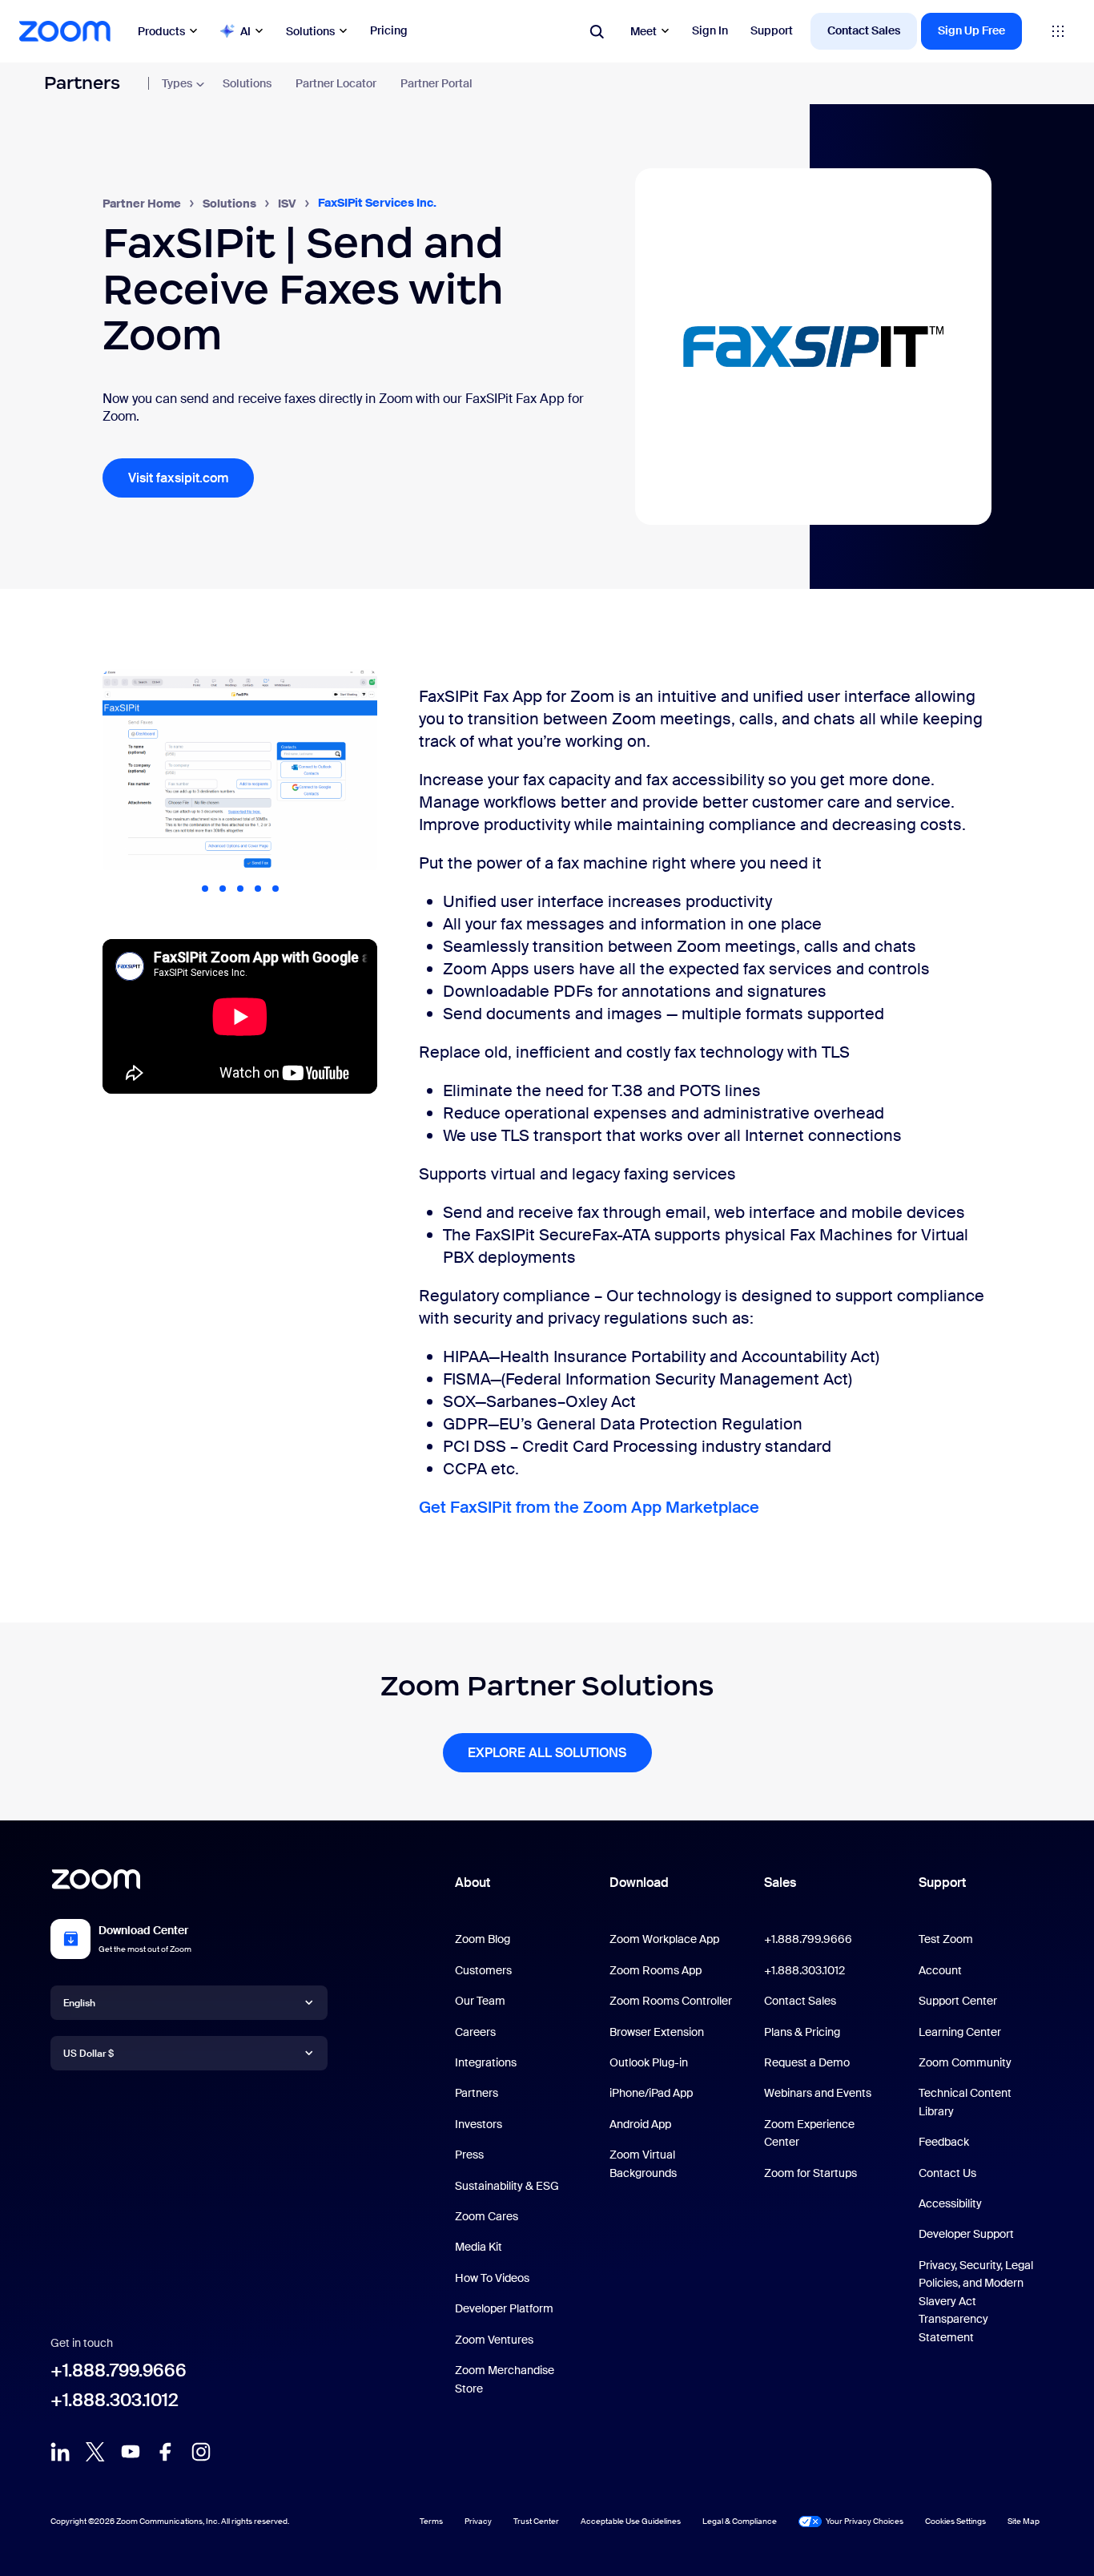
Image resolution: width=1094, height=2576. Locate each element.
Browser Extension (657, 2032)
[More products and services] (1058, 31)
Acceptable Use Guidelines (631, 2521)
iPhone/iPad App (651, 2093)
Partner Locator (336, 83)
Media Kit (479, 2247)
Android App (640, 2124)
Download (639, 1883)
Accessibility (950, 2203)
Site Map (1024, 2520)
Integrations (486, 2062)
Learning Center (960, 2032)
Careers (475, 2032)
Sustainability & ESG (507, 2186)
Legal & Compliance (740, 2521)
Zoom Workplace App (664, 1939)
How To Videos (492, 2278)
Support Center (958, 2001)
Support (772, 30)
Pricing (389, 30)
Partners (82, 83)
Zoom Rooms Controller (671, 2001)
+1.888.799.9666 (119, 2370)
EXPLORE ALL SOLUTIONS (547, 1753)
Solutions (310, 31)
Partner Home (142, 204)
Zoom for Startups (810, 2173)
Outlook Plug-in (649, 2062)
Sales (780, 1883)
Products (161, 31)
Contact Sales (864, 30)
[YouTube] (131, 2457)
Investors (479, 2124)
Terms (431, 2521)
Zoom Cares (487, 2216)
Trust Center (536, 2521)
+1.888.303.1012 (115, 2400)
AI (245, 31)
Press (469, 2155)
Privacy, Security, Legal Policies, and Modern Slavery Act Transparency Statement (976, 2301)
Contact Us (947, 2173)
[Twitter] (95, 2457)
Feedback (944, 2142)
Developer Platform (504, 2308)
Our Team (480, 2001)
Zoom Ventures (494, 2340)
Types (177, 83)
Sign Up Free (971, 30)
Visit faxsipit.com (179, 478)
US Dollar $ (88, 2054)
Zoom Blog (483, 1939)
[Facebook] (166, 2457)
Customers (483, 1970)
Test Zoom (946, 1939)
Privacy (478, 2521)
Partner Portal (436, 83)
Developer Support (966, 2234)
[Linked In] (60, 2457)
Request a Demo (807, 2062)
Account (940, 1970)
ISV (287, 204)
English (79, 2003)
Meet (644, 31)
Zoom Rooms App (656, 1970)
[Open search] (597, 31)
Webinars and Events (818, 2093)
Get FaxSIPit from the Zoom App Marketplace (589, 1507)
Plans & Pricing (802, 2032)
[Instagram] (201, 2457)
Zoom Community (965, 2062)
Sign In (710, 30)
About (473, 1883)
